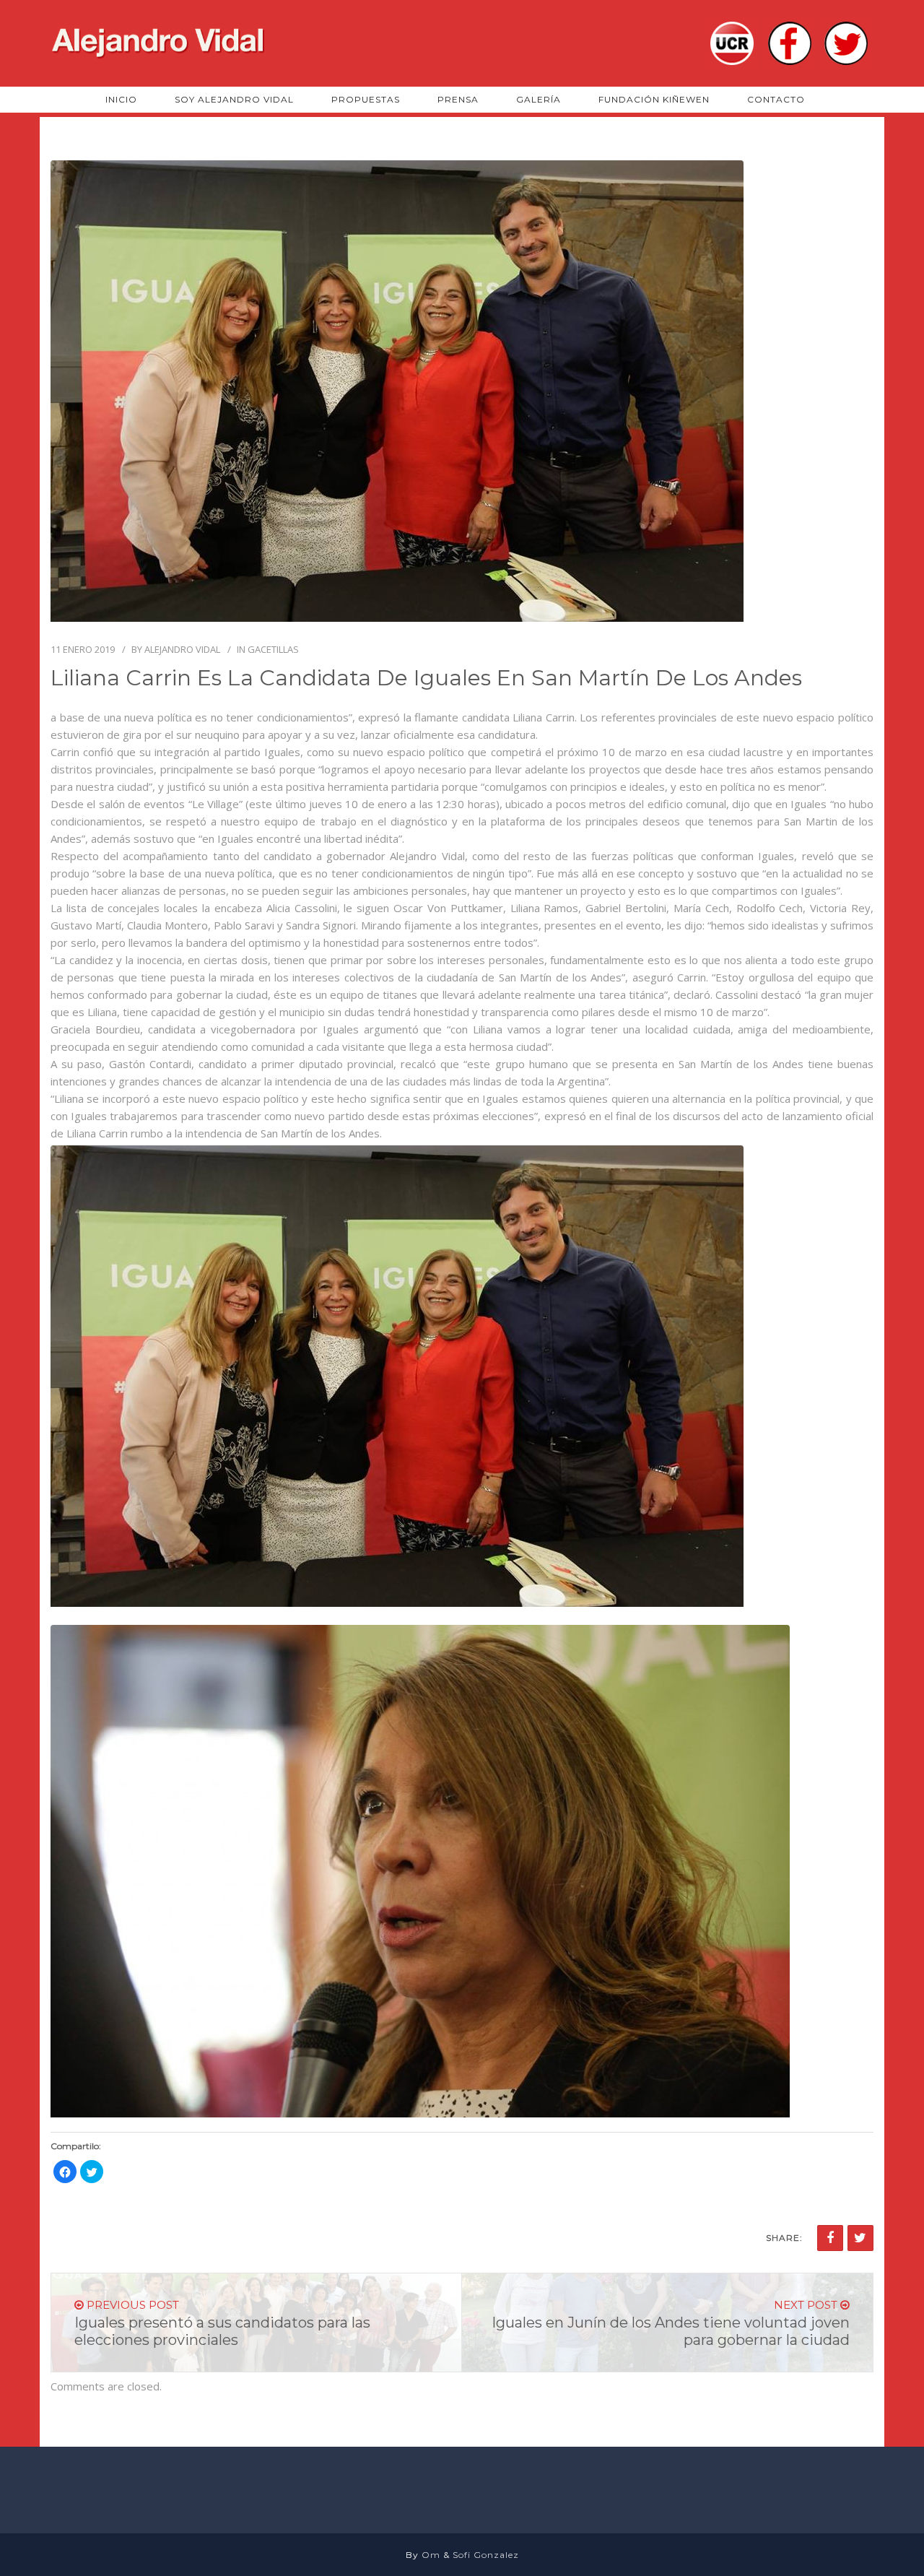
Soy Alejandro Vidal (234, 99)
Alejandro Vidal (182, 649)
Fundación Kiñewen (654, 99)
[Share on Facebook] (830, 2238)
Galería (539, 99)
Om (431, 2555)
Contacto (776, 99)
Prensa (458, 99)
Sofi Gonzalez (486, 2555)
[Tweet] (860, 2238)
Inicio (121, 99)
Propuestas (366, 99)
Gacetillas (273, 649)
